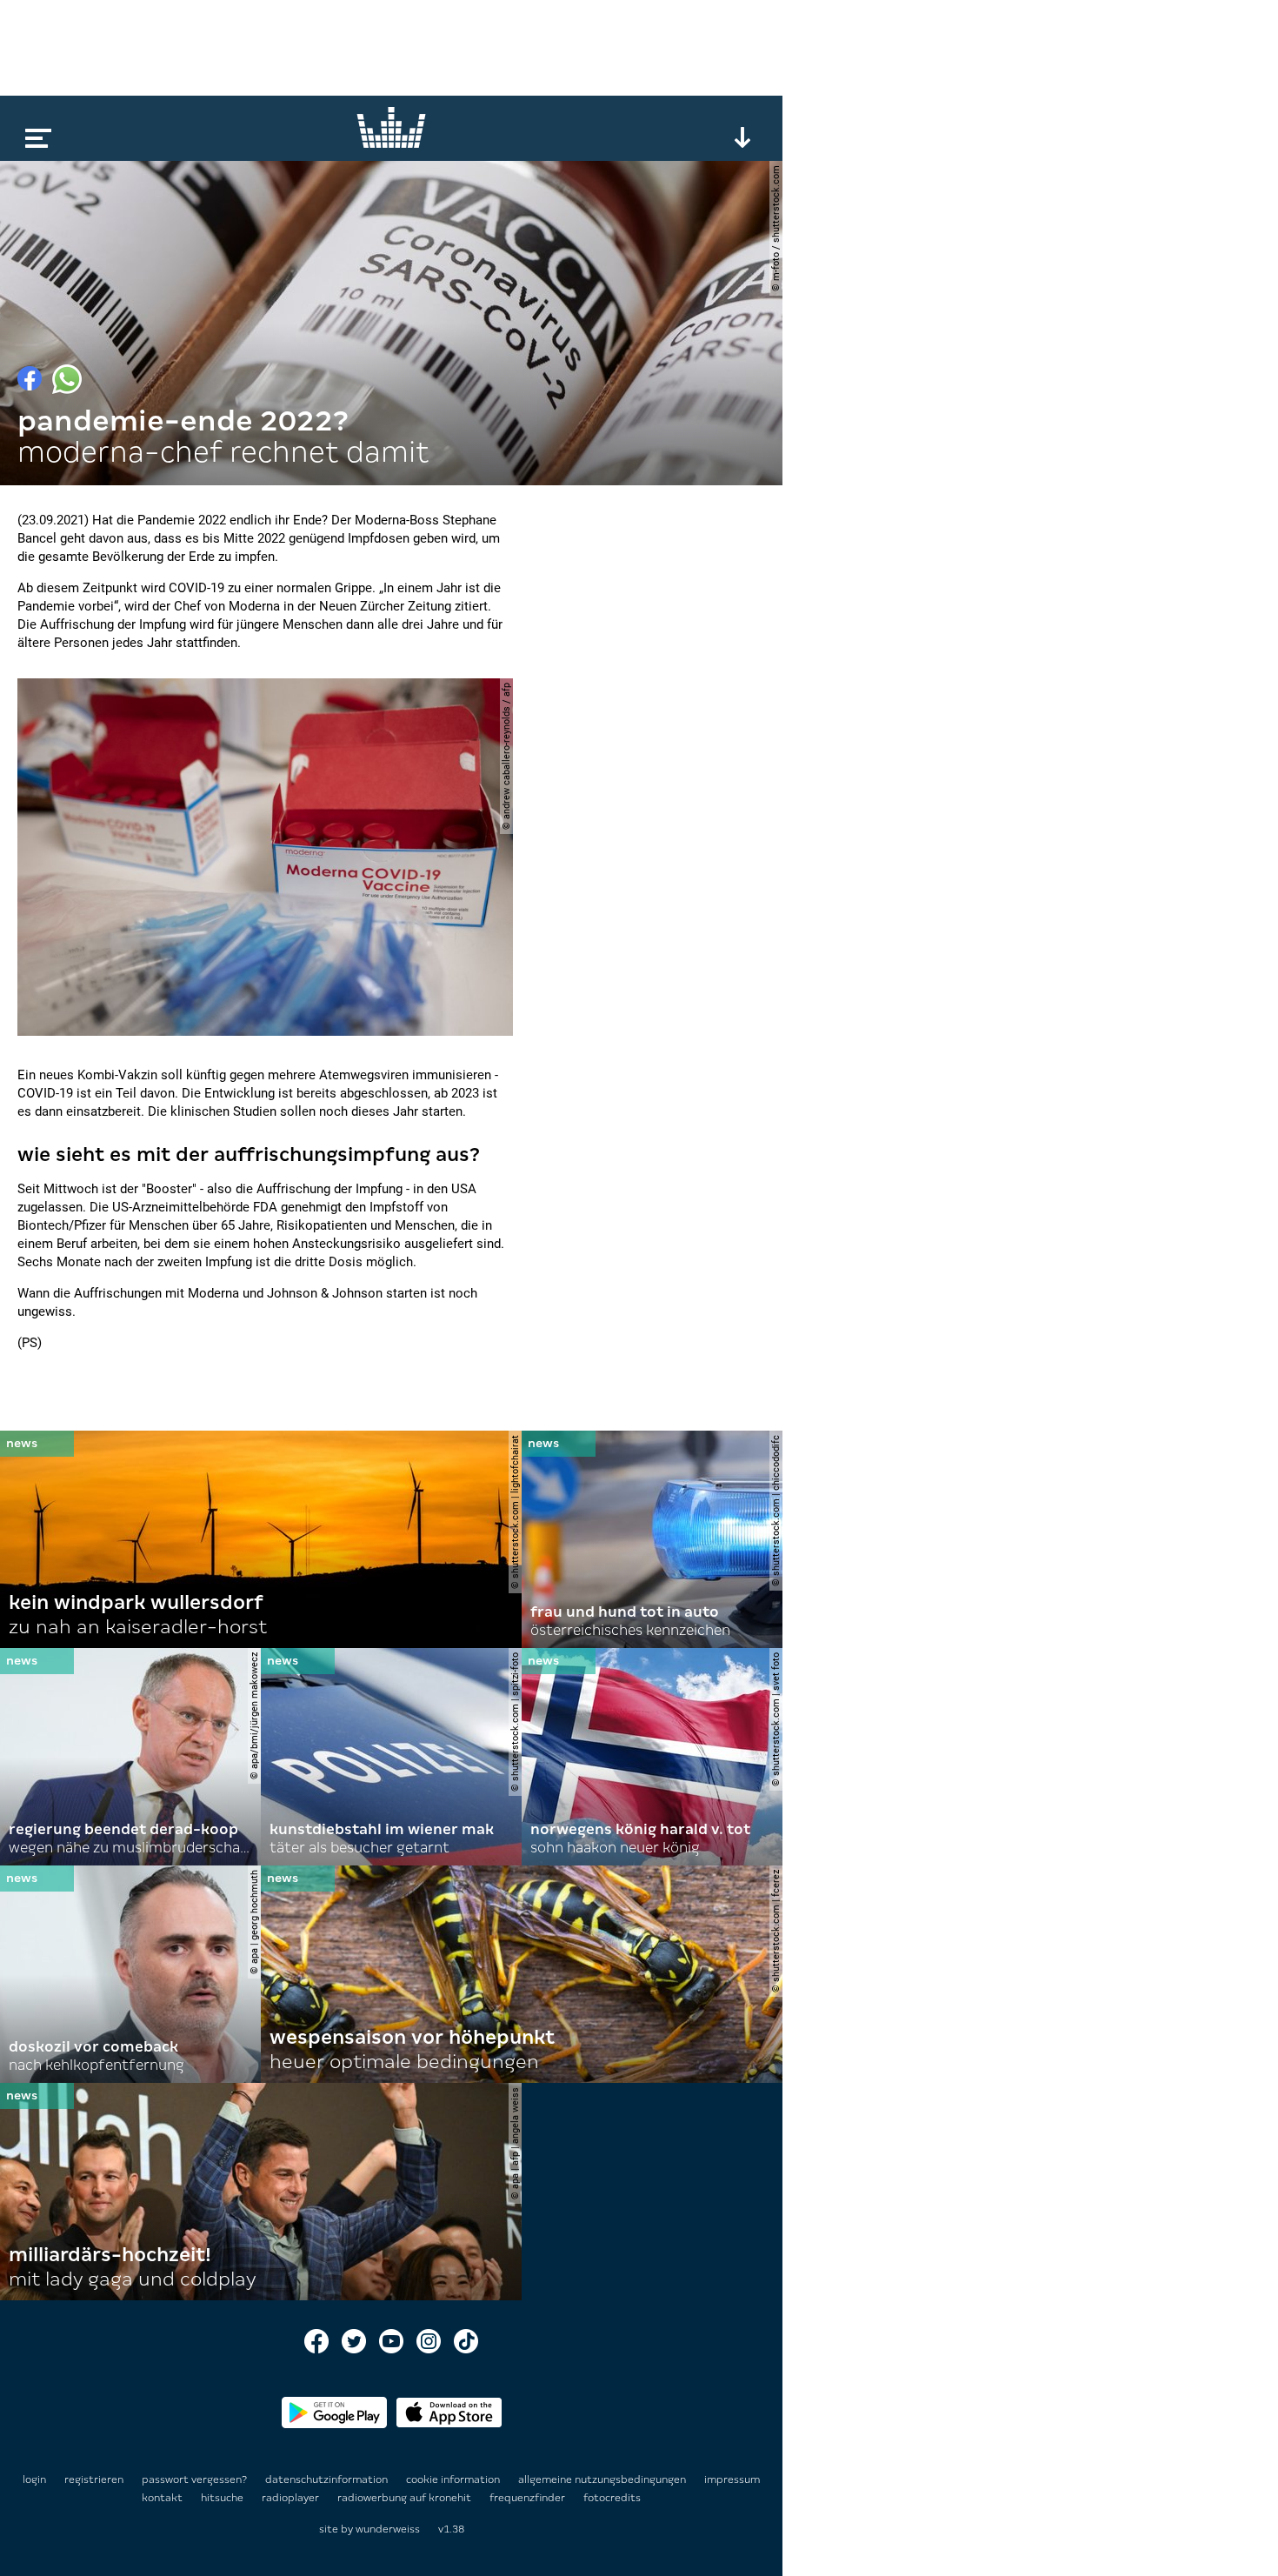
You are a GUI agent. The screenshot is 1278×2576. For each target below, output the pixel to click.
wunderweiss (388, 2529)
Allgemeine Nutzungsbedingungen (603, 2479)
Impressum (732, 2479)
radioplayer (292, 2498)
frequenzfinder (529, 2498)
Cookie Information (454, 2479)
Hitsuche (223, 2498)
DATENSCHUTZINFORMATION (328, 2479)
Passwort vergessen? (194, 2479)
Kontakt (163, 2498)
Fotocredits (612, 2498)
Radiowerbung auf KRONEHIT (406, 2498)
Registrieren (94, 2479)
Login (34, 2479)
